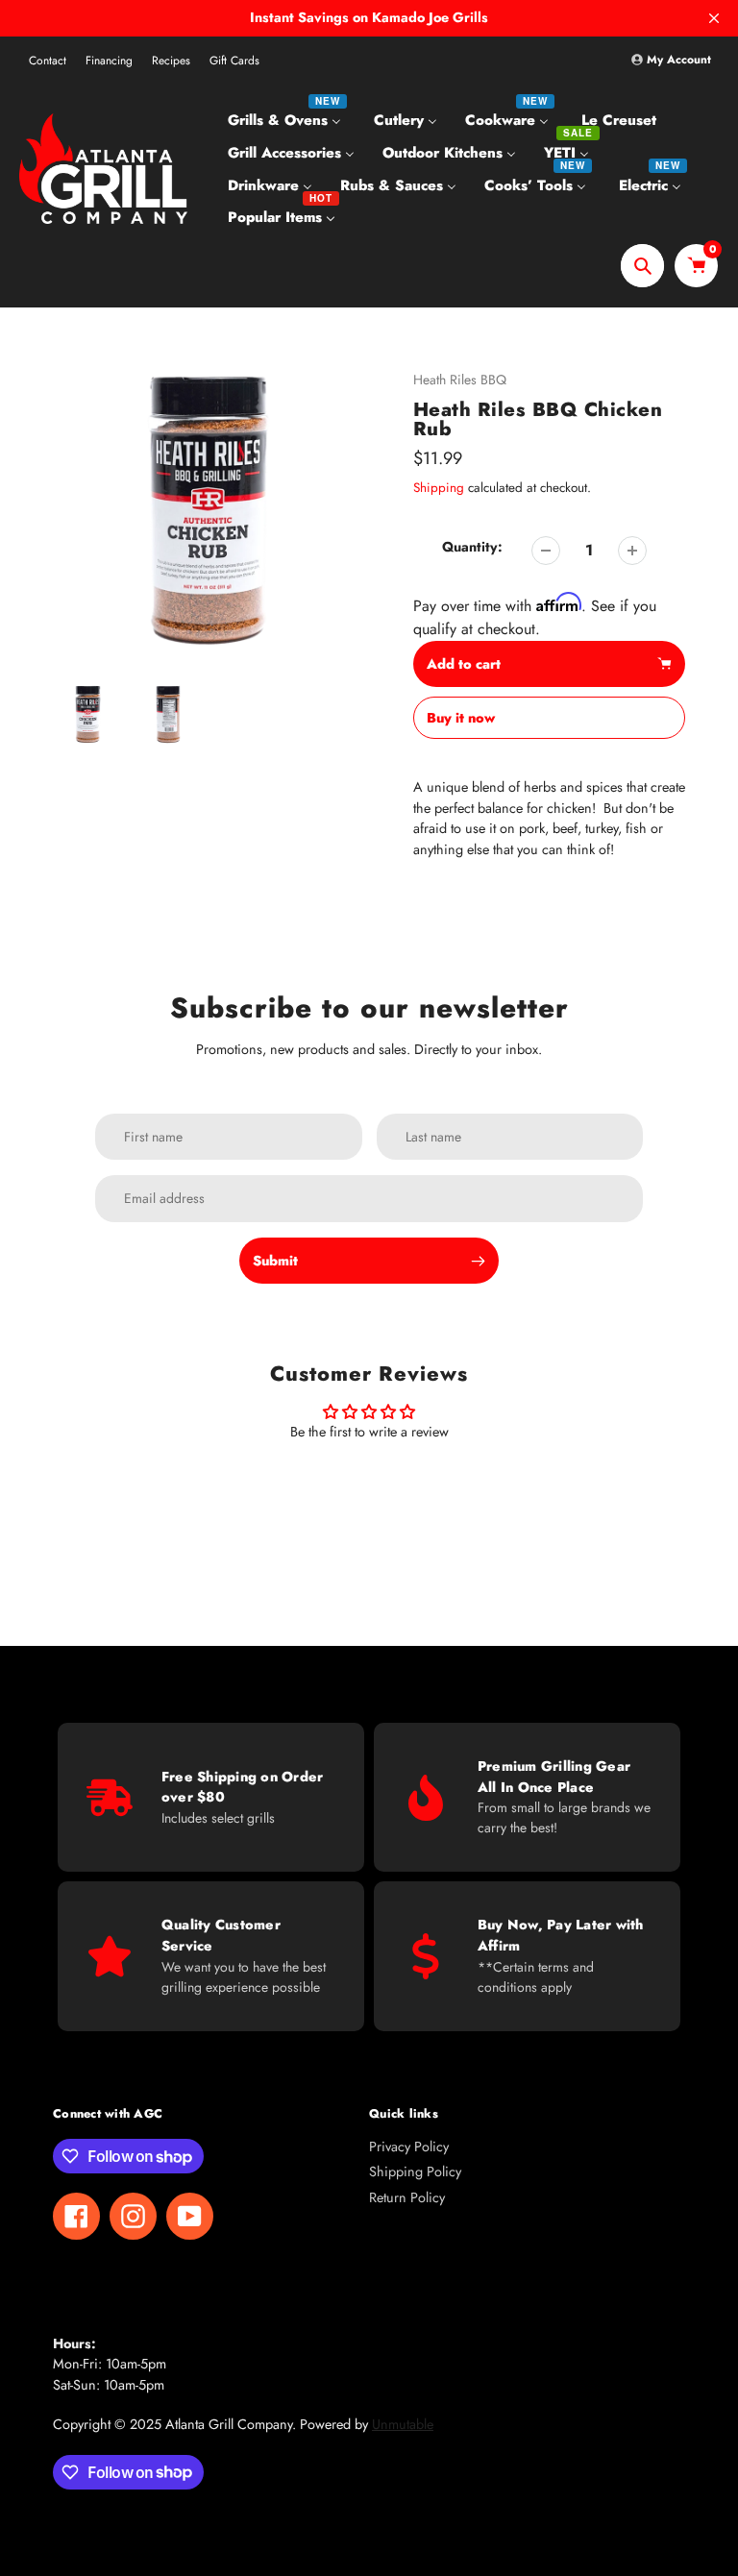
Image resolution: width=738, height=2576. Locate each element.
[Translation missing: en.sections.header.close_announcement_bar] (714, 18)
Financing (109, 61)
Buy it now (461, 718)
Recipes (171, 61)
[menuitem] (287, 120)
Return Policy (407, 2197)
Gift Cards (234, 61)
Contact (48, 61)
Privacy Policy (409, 2147)
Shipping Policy (415, 2171)
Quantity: (472, 547)
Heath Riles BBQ (460, 380)
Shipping (439, 488)
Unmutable (403, 2424)
